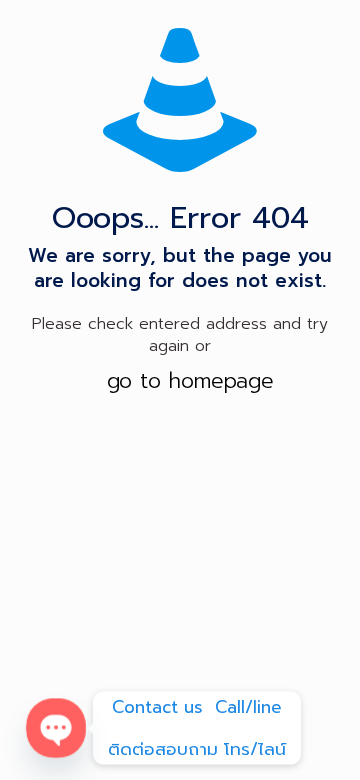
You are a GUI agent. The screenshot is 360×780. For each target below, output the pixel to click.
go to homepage (190, 381)
